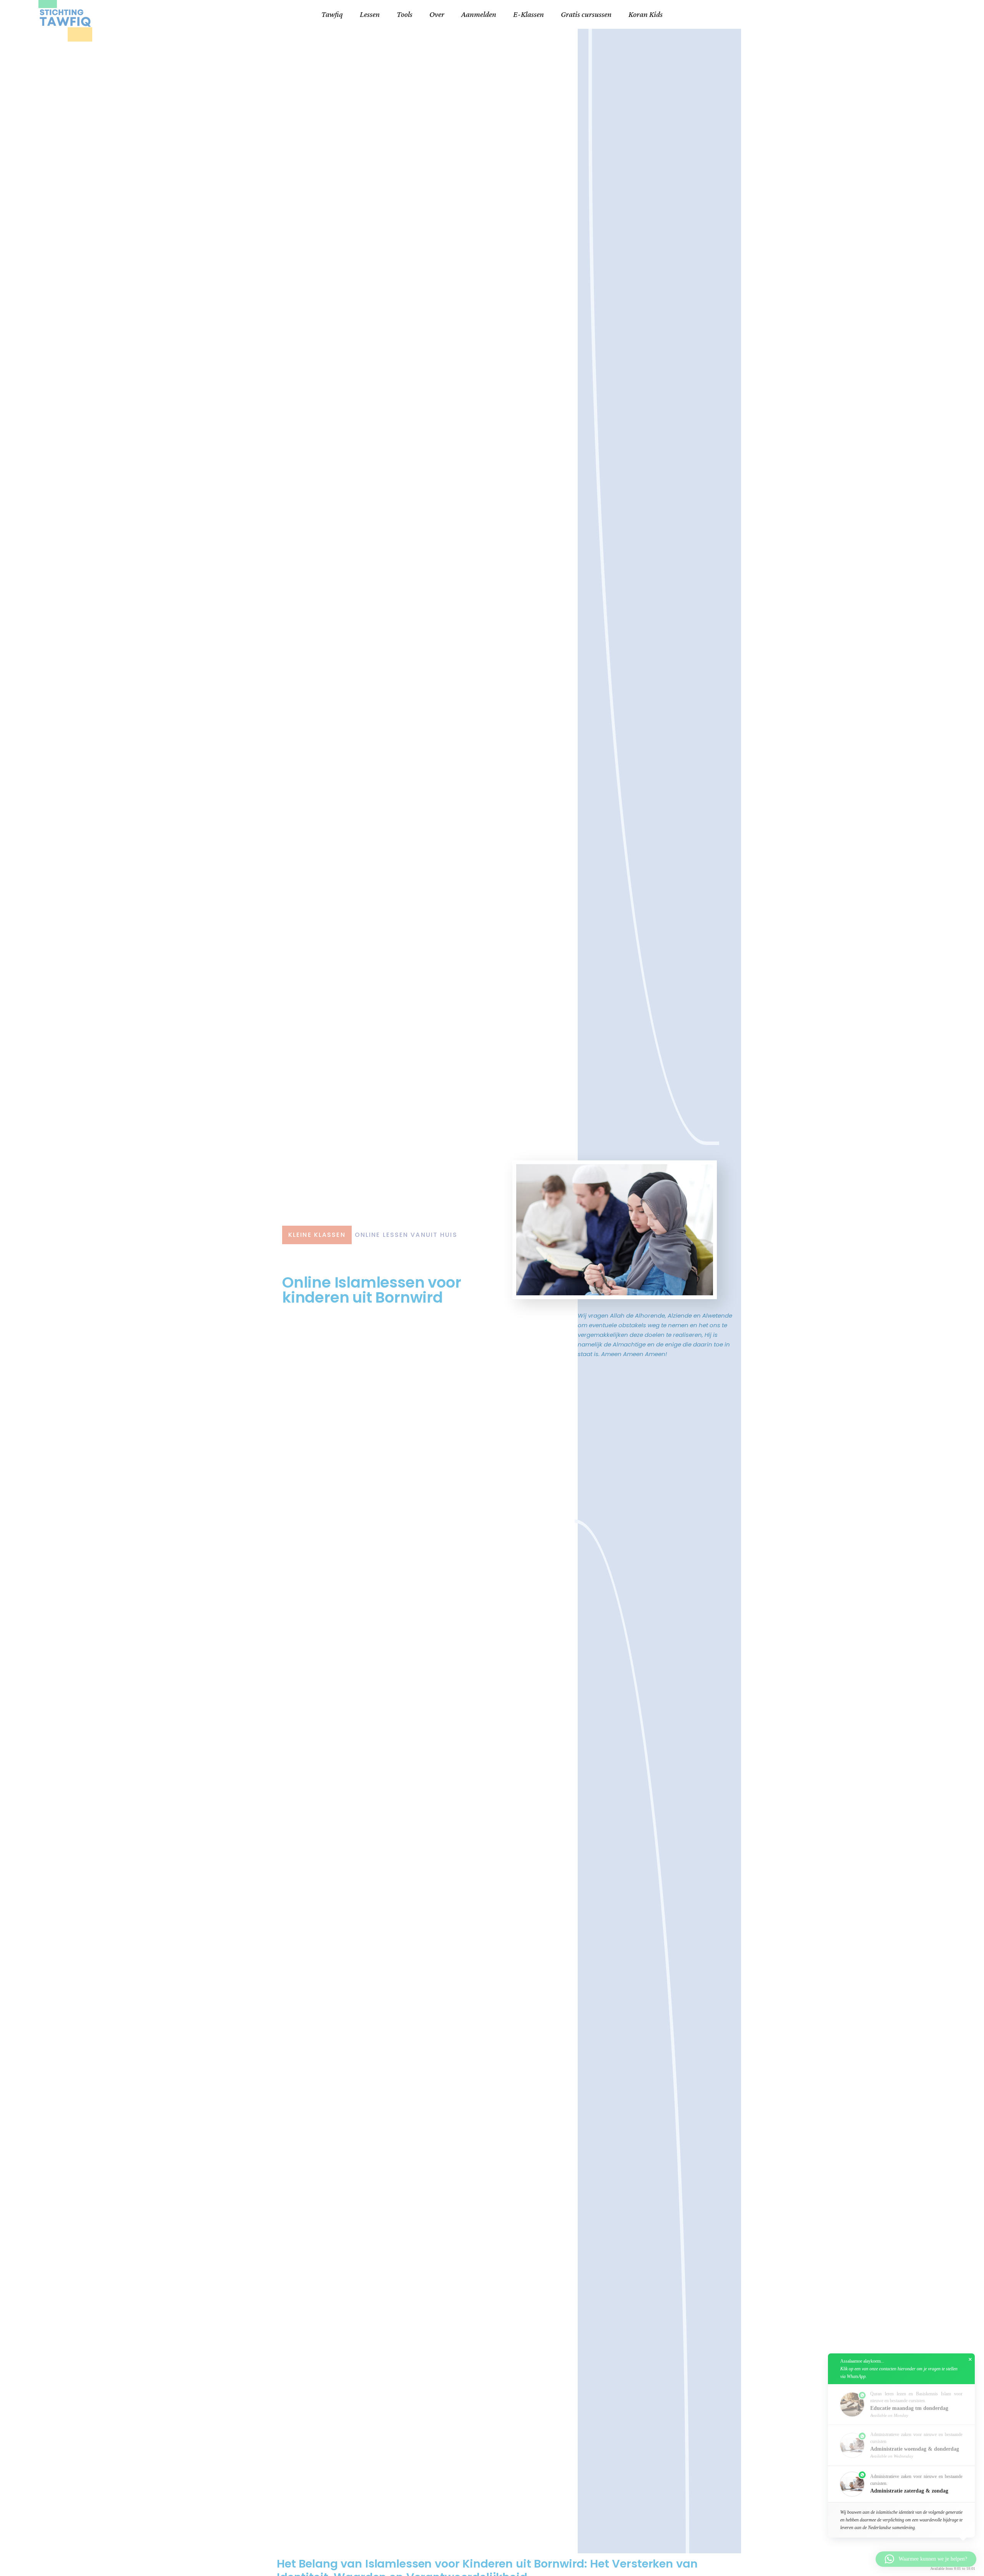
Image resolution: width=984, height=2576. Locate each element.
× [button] (970, 2360)
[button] (901, 2484)
